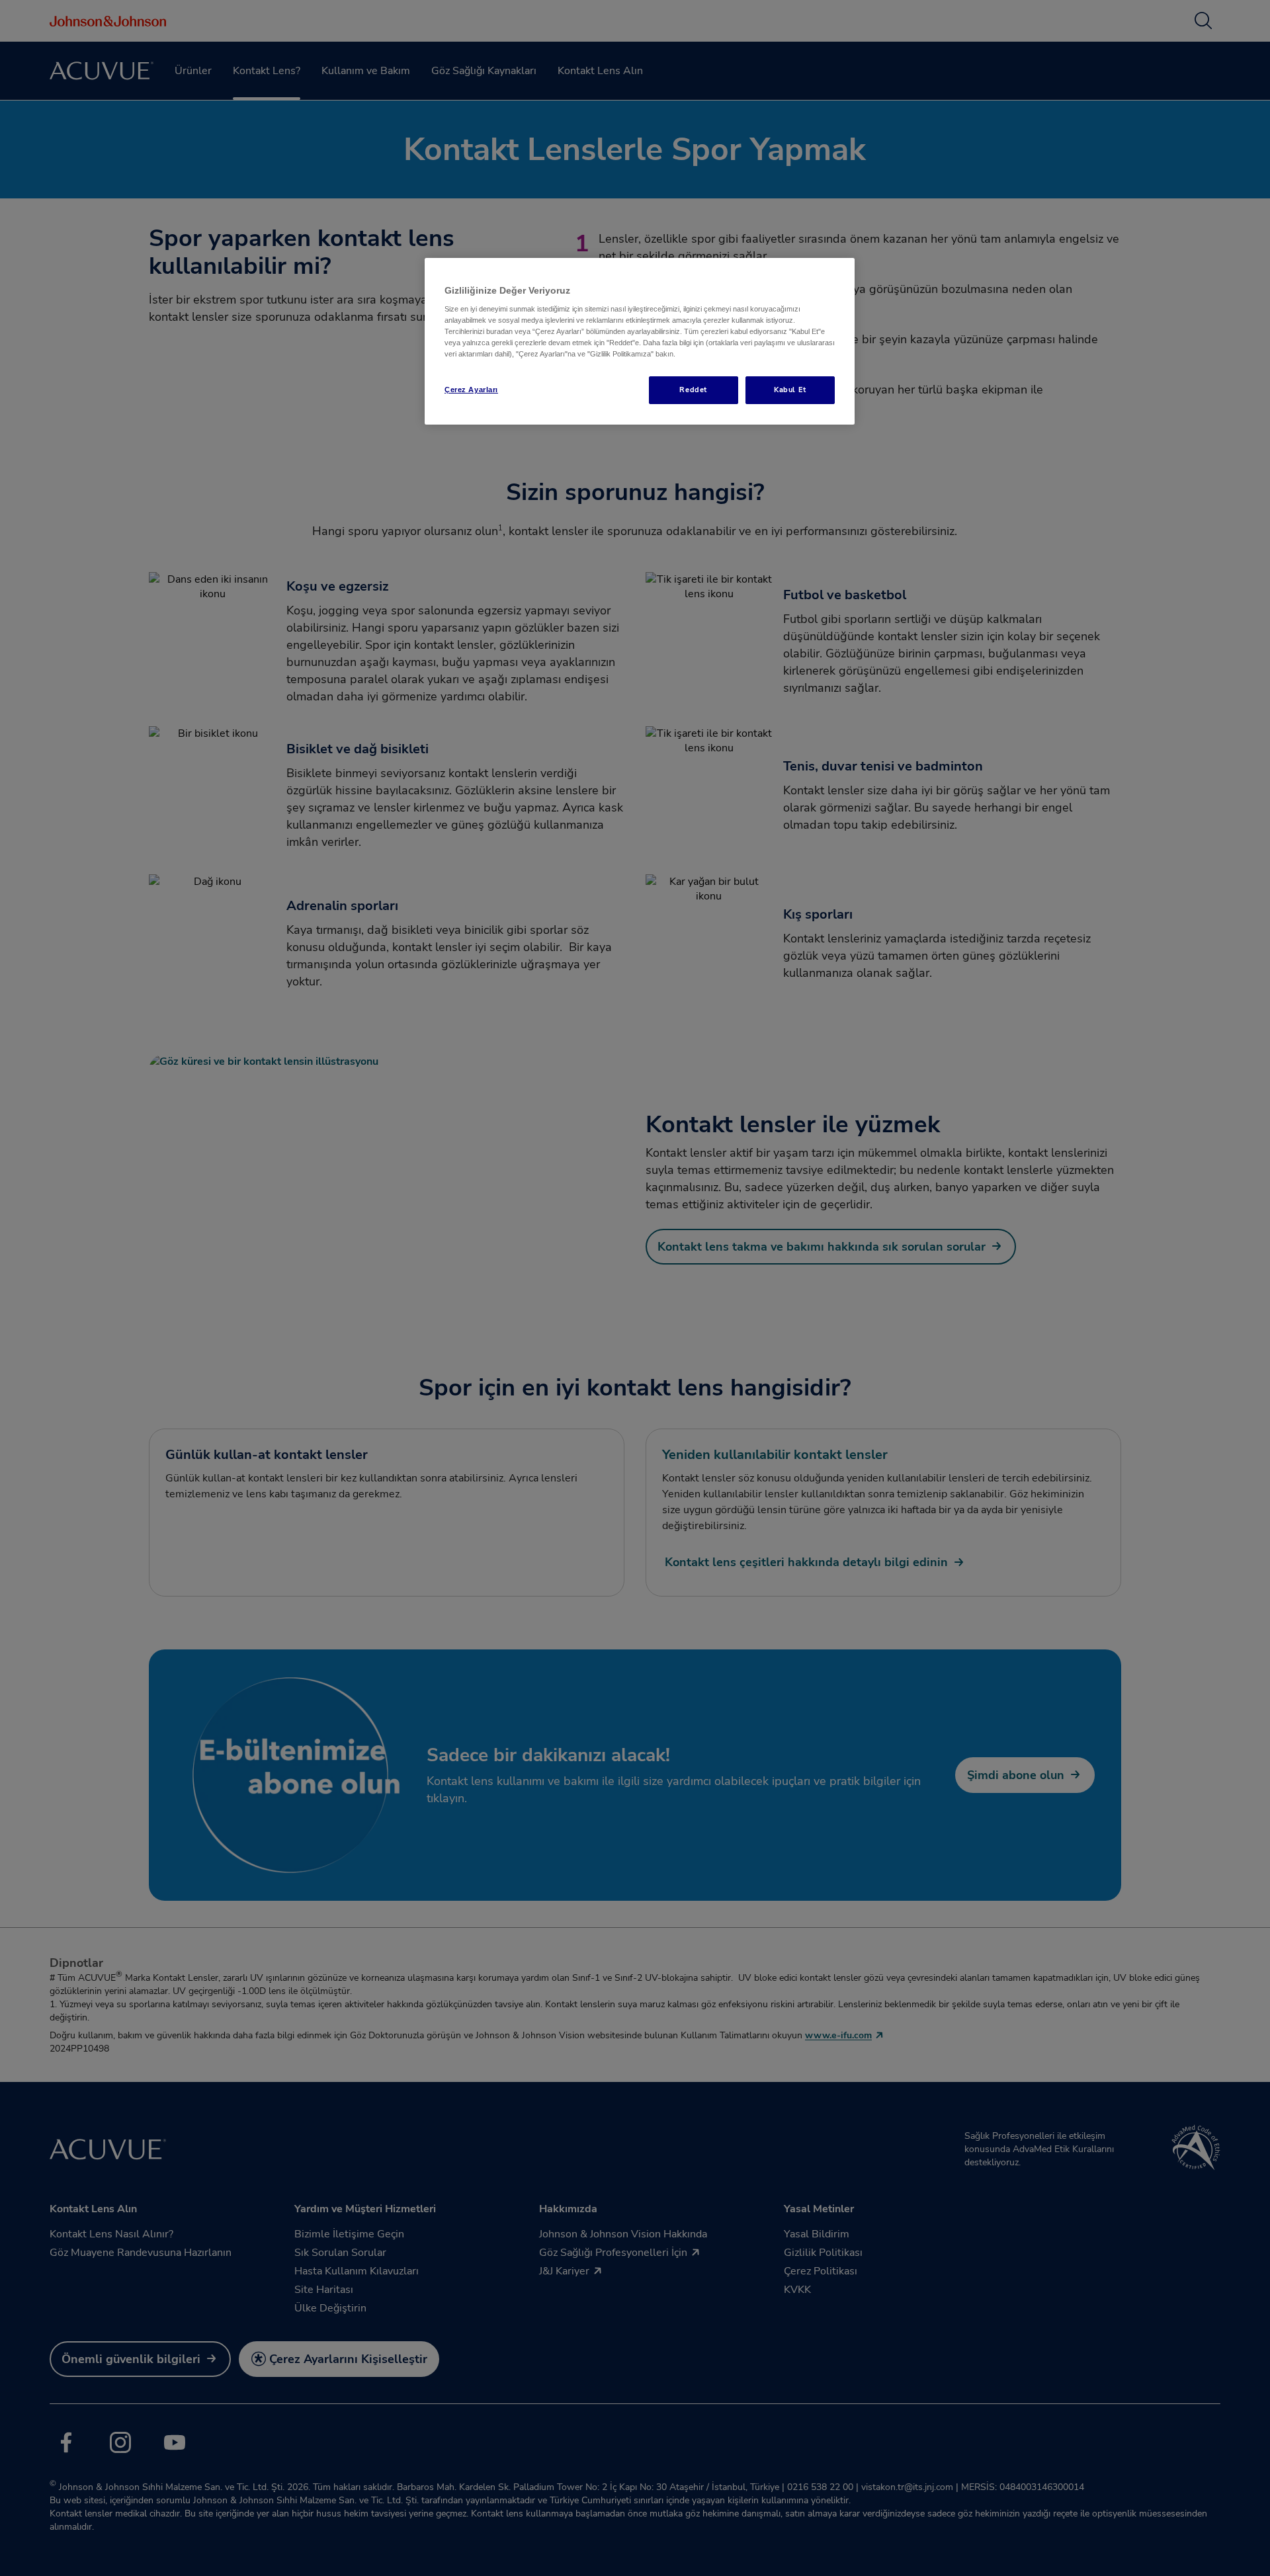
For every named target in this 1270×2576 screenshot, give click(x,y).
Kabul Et (790, 390)
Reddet (693, 390)
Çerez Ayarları (471, 390)
